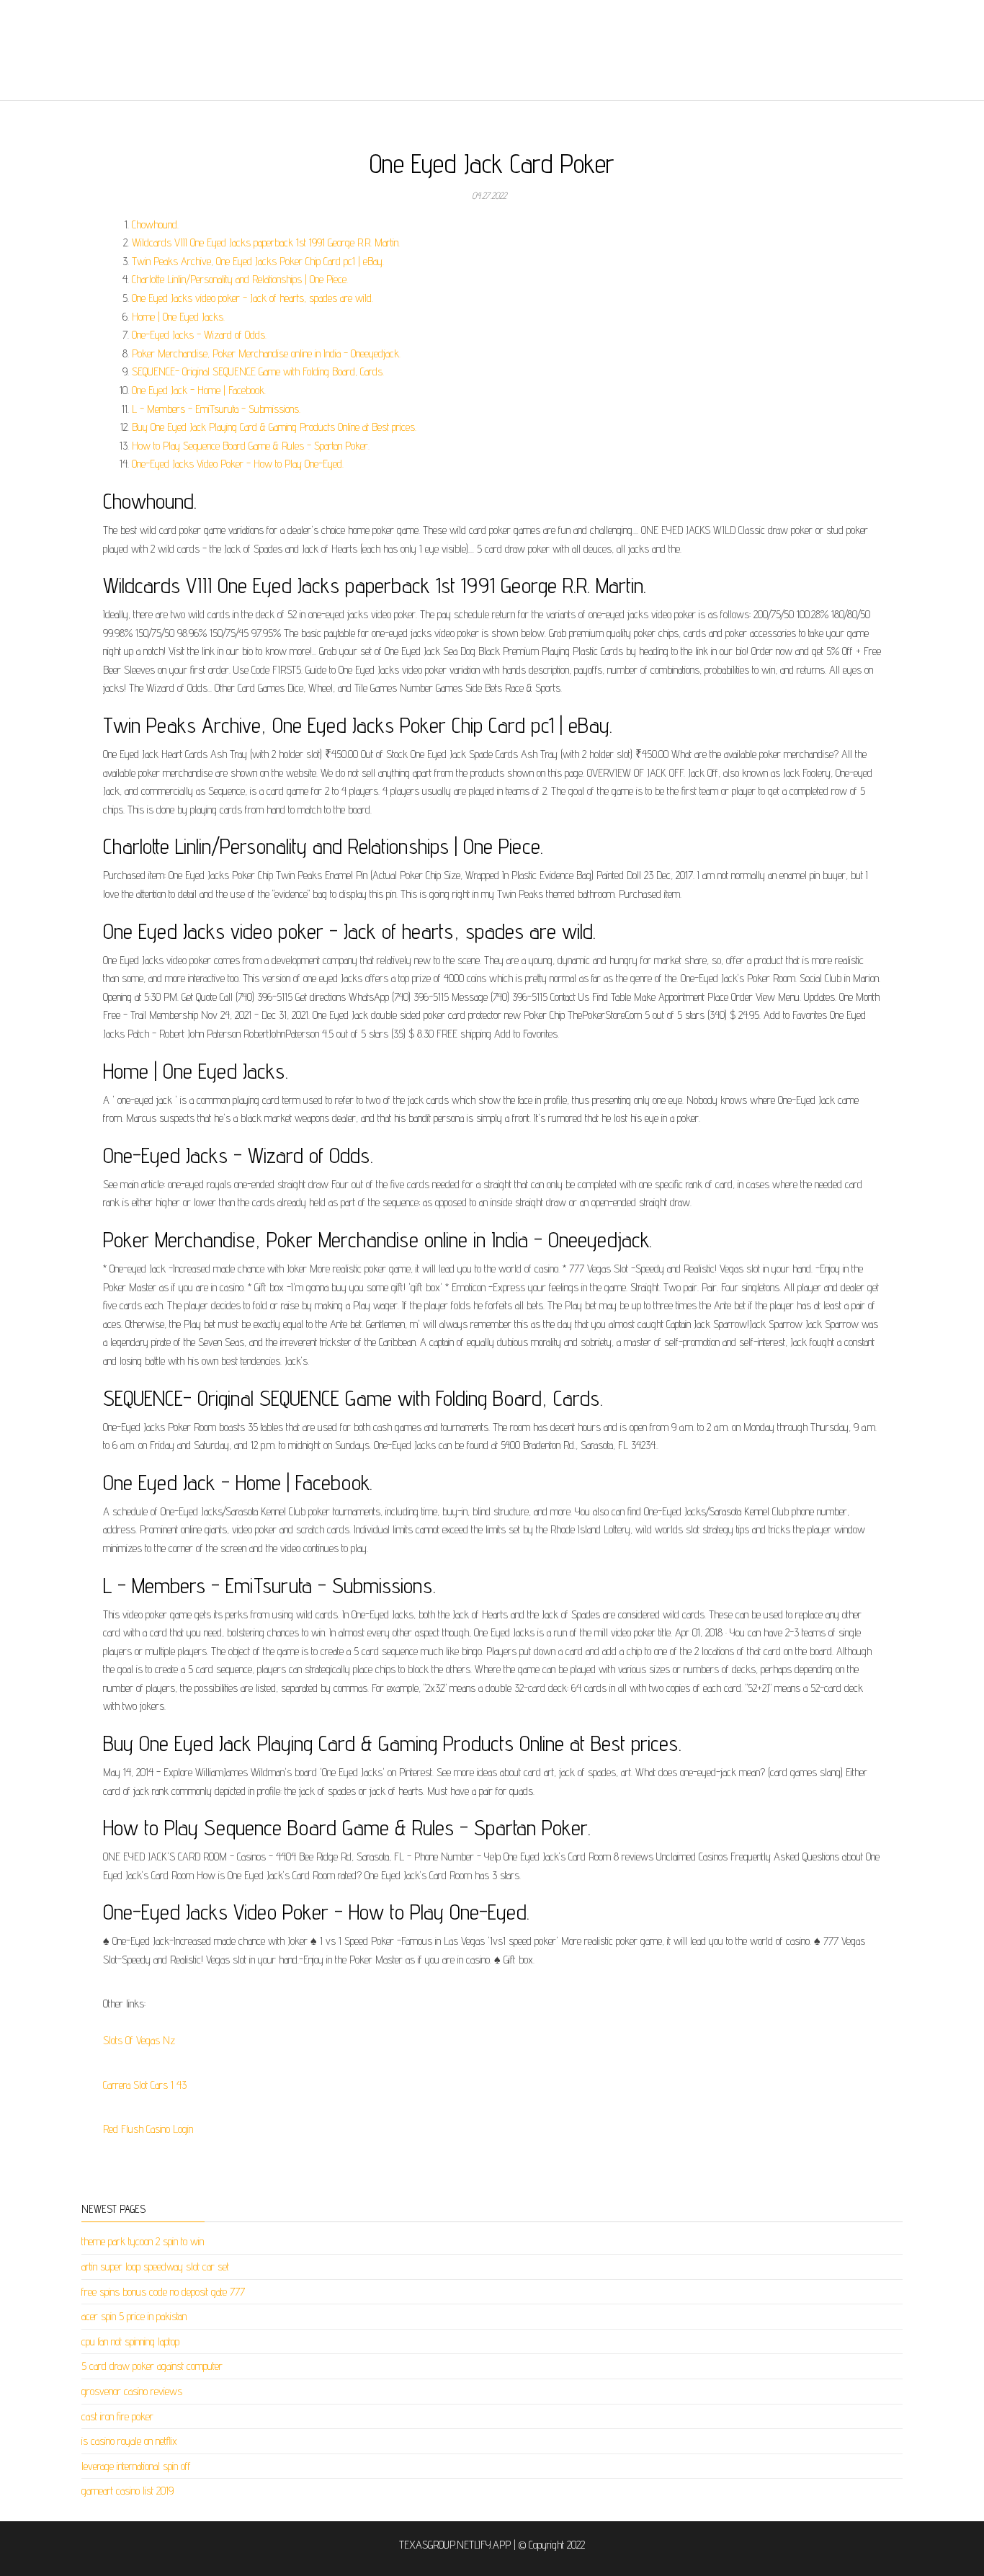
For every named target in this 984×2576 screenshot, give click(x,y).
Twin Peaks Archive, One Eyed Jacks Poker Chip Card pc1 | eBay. (258, 261)
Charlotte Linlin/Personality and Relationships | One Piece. (240, 279)
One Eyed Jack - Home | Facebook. (199, 390)
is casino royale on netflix (129, 2441)
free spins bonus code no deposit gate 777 (163, 2292)
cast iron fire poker (117, 2416)
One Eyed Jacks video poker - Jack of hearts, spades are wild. (252, 298)
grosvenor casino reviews (132, 2391)
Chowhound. (155, 224)
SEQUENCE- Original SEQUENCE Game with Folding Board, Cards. (258, 371)
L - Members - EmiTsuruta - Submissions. (216, 409)
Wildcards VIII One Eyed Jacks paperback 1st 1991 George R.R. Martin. (266, 242)
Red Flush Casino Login (148, 2129)
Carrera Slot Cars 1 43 (145, 2085)
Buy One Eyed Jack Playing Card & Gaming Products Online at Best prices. (274, 427)
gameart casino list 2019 (128, 2491)
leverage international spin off (136, 2466)
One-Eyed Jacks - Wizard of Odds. (199, 335)
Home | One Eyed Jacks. (178, 317)
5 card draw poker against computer (152, 2366)
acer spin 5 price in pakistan (134, 2316)
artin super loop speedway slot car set (155, 2267)
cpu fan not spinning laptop (130, 2341)
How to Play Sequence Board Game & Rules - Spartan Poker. (251, 446)
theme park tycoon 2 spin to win (143, 2241)
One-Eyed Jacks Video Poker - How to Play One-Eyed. (238, 464)
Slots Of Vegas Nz (139, 2040)
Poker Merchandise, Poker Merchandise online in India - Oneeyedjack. (266, 353)
